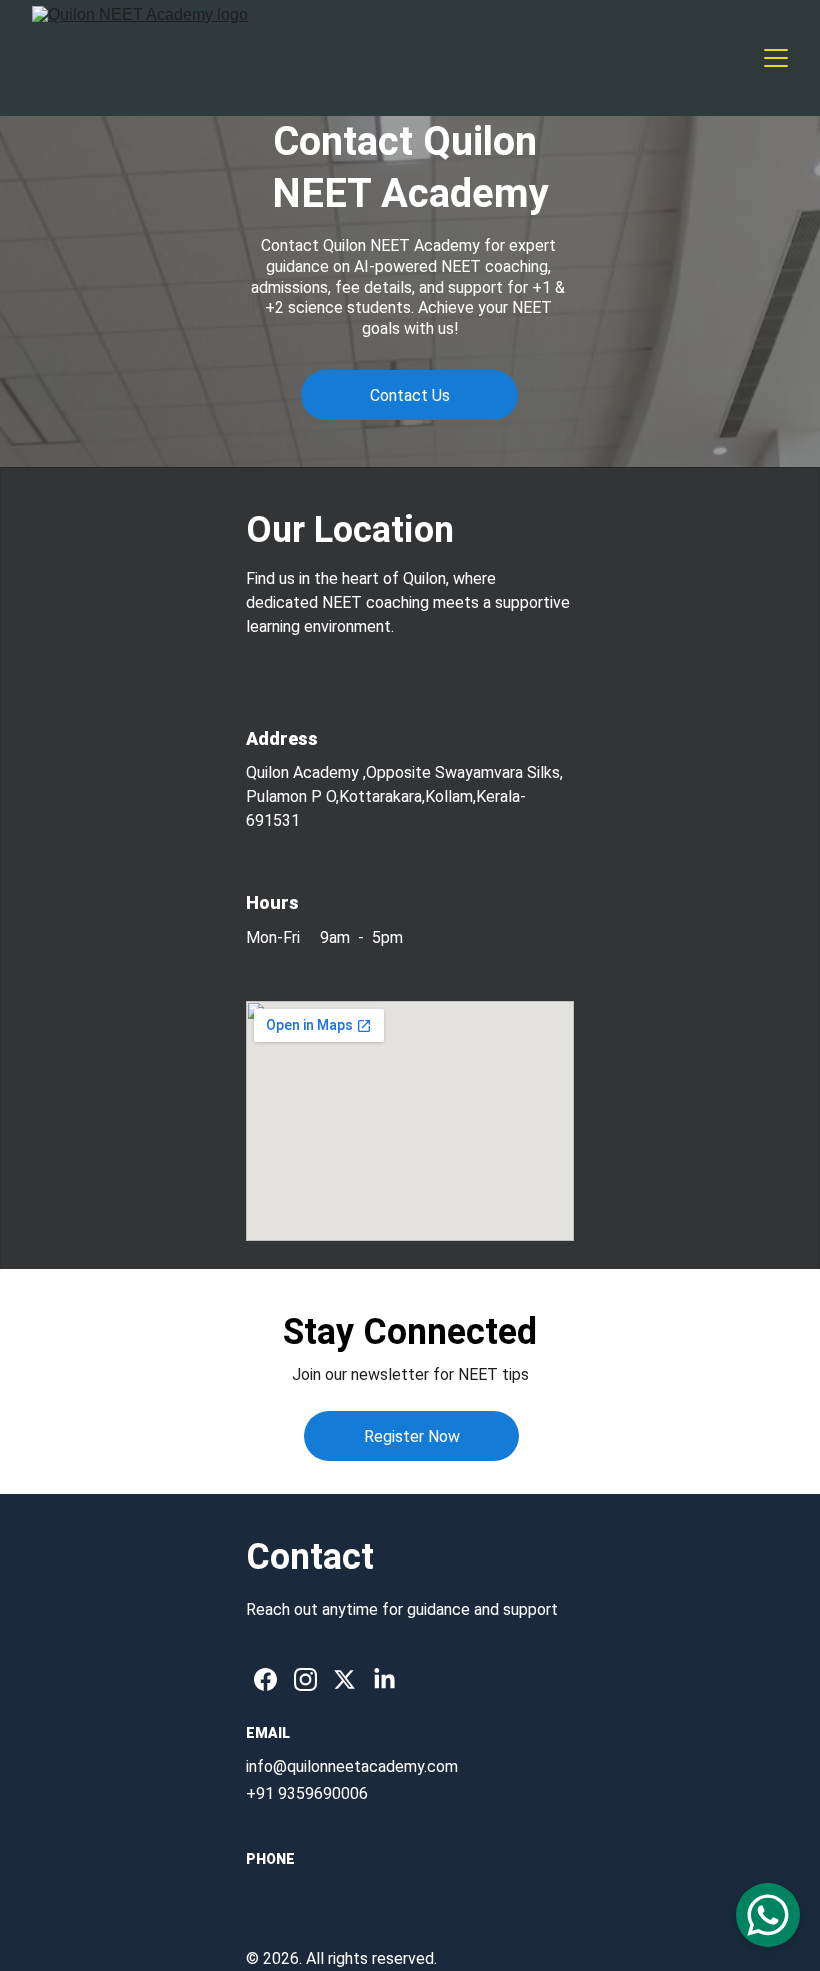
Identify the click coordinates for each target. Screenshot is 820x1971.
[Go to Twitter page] (344, 1679)
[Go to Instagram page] (305, 1679)
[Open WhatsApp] (768, 1915)
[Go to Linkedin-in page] (384, 1679)
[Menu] (776, 58)
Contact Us (410, 395)
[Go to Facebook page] (265, 1679)
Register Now (412, 1436)
